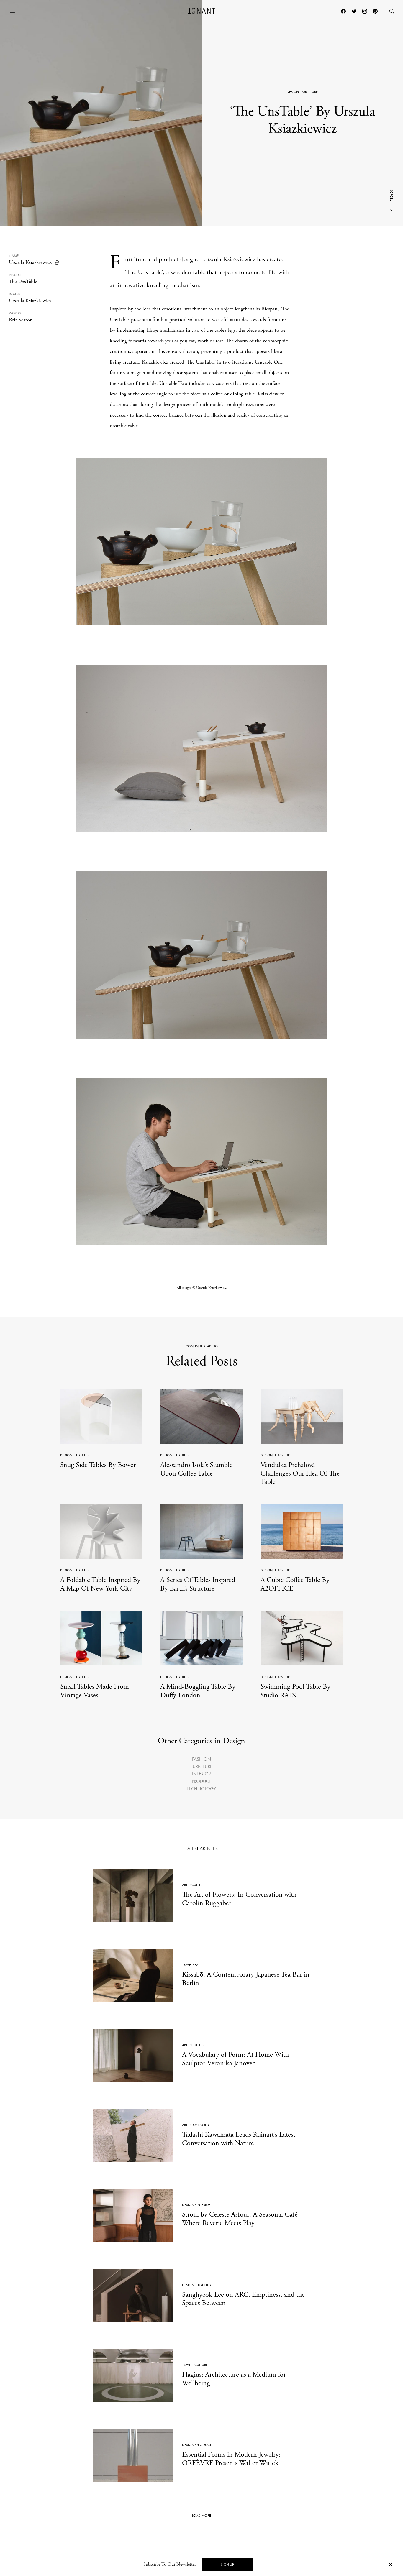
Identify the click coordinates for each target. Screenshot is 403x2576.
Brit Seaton (21, 320)
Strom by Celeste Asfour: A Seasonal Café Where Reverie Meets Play (240, 2219)
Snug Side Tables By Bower (98, 1465)
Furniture (309, 92)
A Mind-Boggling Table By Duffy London (198, 1691)
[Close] (391, 2565)
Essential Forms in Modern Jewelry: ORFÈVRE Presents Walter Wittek (231, 2459)
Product (201, 1781)
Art (185, 1885)
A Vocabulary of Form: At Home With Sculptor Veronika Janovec (235, 2059)
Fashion (201, 1759)
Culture (201, 2365)
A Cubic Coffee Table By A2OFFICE (295, 1584)
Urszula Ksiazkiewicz (30, 262)
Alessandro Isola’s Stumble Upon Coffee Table (196, 1469)
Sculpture (198, 1885)
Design (293, 92)
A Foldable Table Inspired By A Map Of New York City (100, 1584)
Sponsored (199, 2125)
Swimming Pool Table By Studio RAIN (295, 1691)
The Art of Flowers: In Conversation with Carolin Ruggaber (239, 1899)
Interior (201, 1774)
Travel (187, 1965)
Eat (197, 1965)
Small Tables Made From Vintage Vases (95, 1691)
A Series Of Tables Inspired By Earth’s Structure (198, 1584)
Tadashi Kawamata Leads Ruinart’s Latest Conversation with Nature (239, 2139)
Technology (201, 1789)
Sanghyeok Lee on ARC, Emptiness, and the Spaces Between (243, 2299)
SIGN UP (227, 2564)
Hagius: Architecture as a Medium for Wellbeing (234, 2379)
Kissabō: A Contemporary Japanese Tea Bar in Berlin (246, 1979)
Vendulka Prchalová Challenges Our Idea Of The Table (300, 1473)
